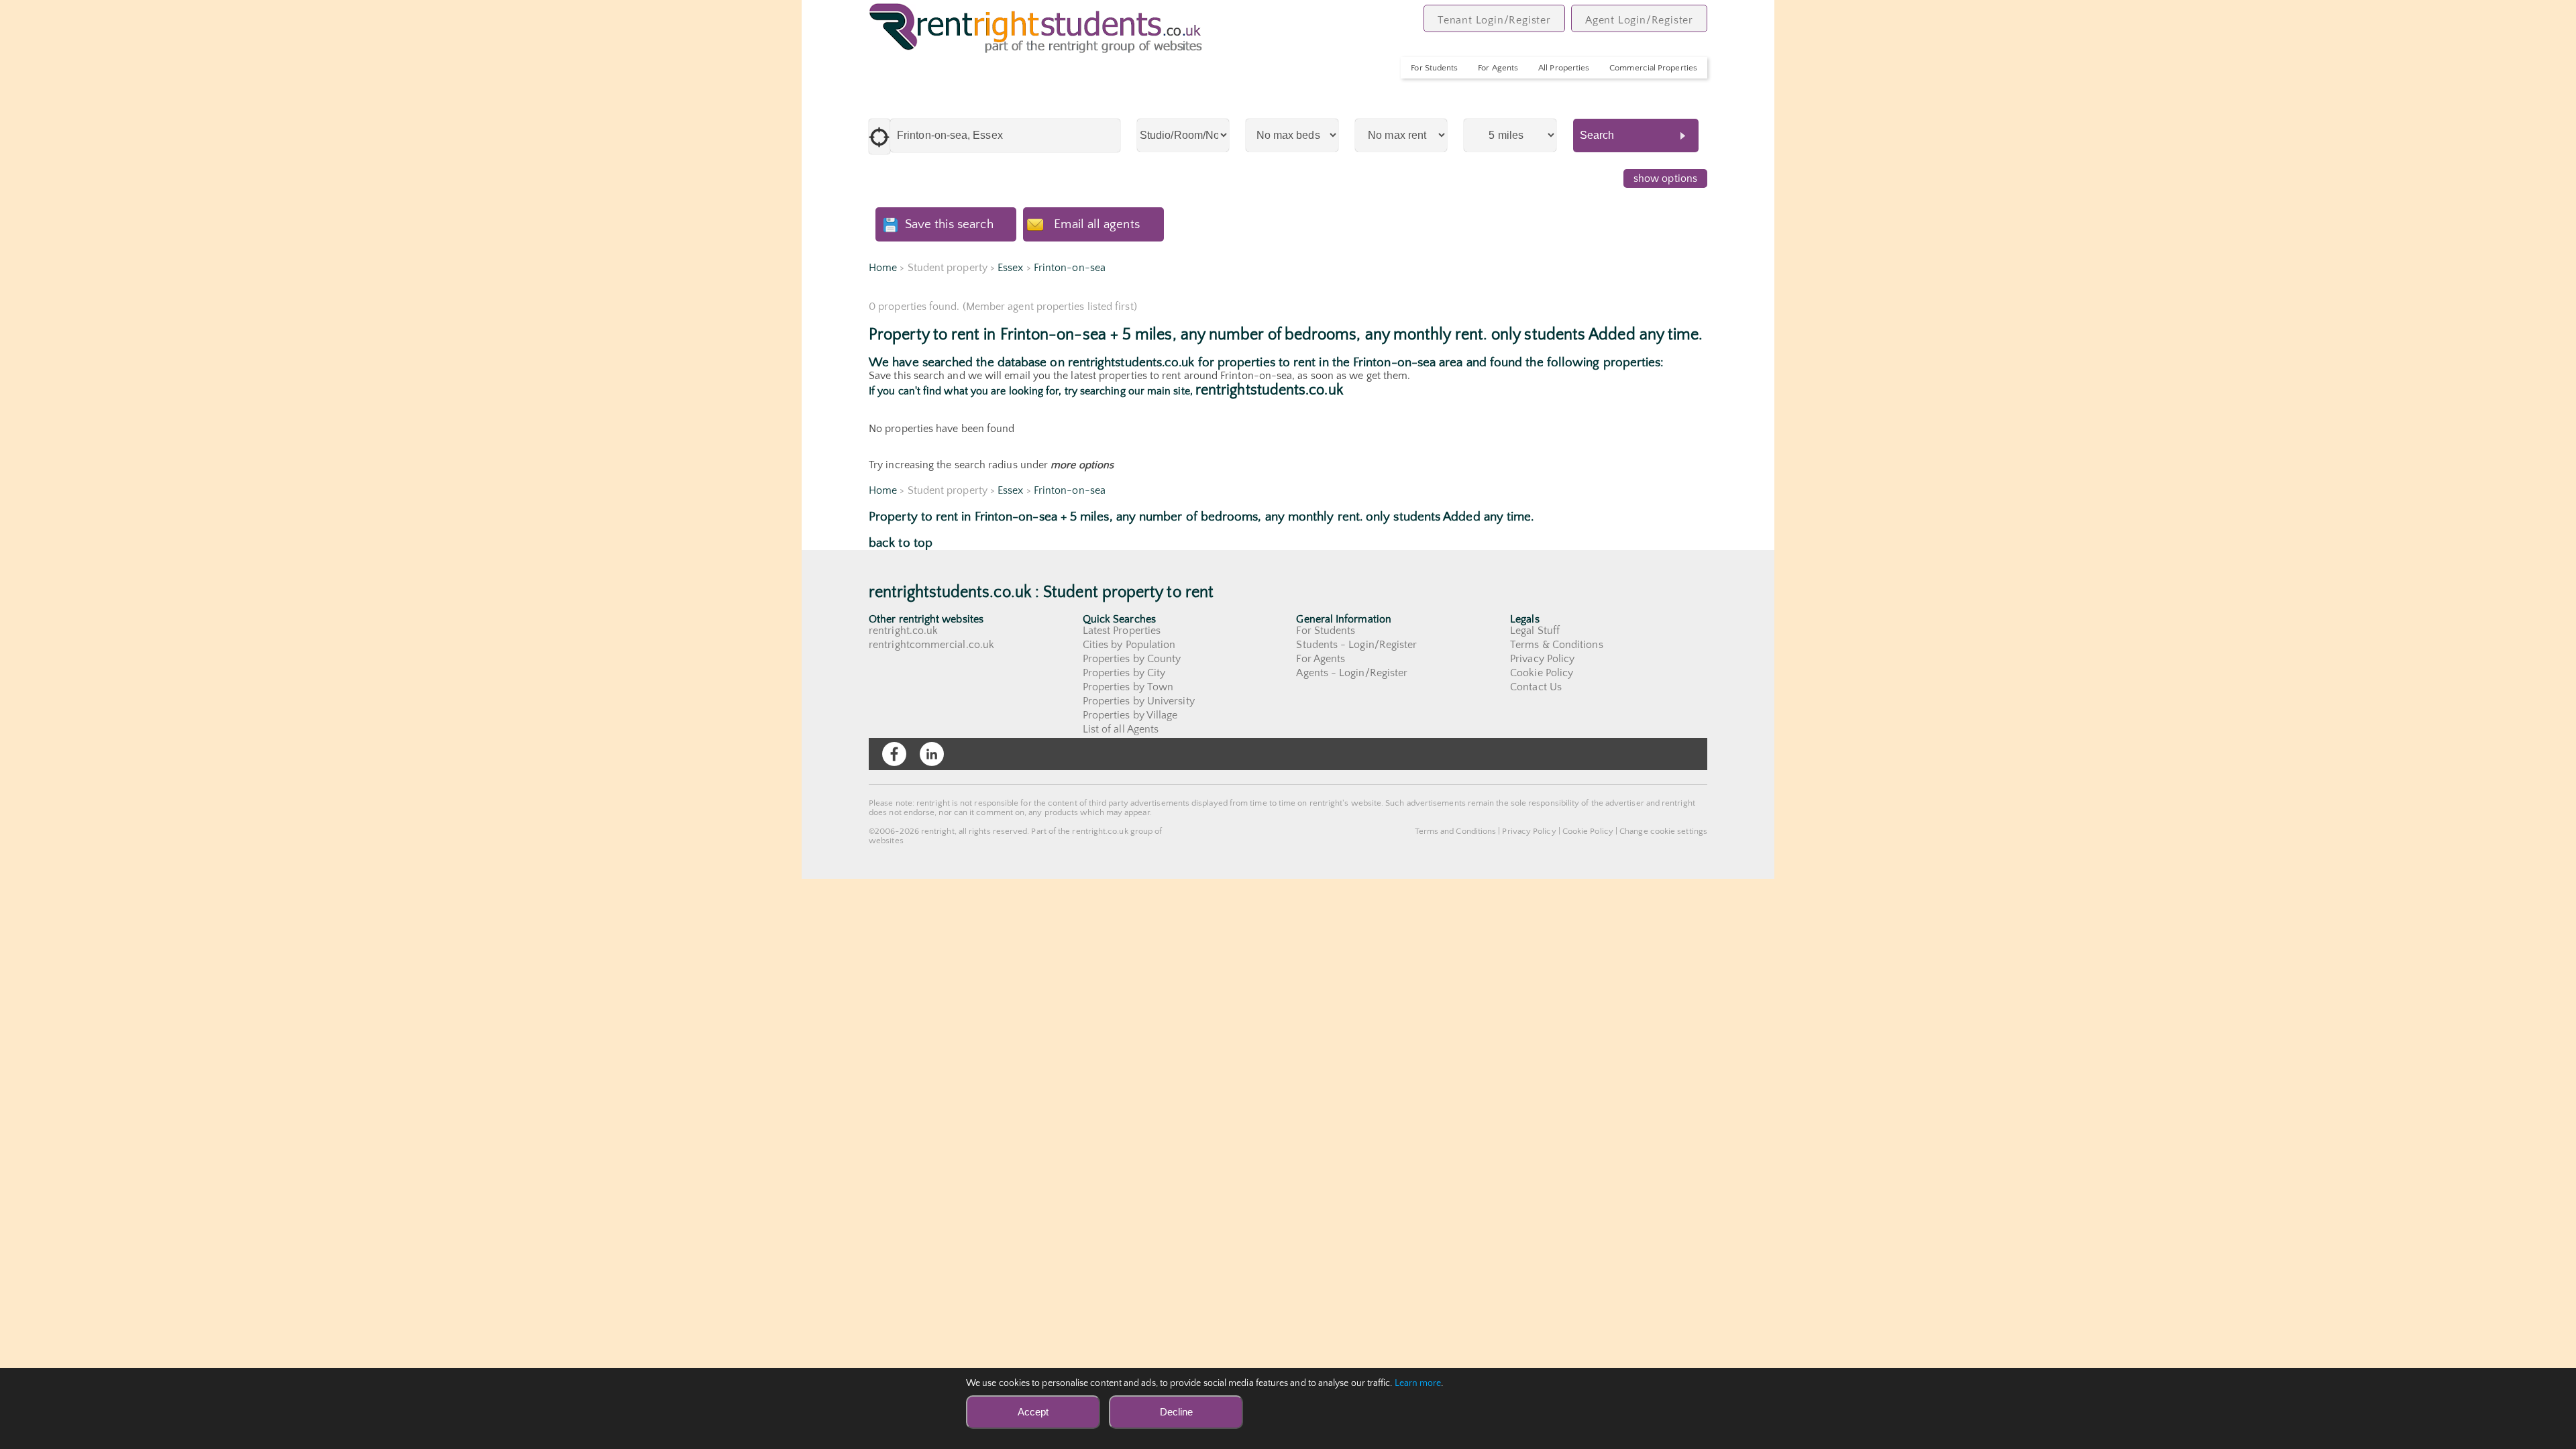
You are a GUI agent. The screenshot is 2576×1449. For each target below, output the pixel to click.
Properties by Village (1130, 715)
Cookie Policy (1542, 673)
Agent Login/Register (1639, 20)
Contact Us (1536, 687)
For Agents (1498, 68)
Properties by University (1139, 701)
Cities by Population (1129, 645)
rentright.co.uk (903, 631)
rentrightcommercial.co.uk (931, 645)
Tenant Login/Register (1494, 20)
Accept (1033, 1412)
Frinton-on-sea (1070, 268)
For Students (1434, 68)
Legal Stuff (1535, 631)
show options (1665, 178)
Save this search (949, 224)
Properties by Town (1128, 687)
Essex (1010, 268)
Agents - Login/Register (1352, 673)
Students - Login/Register (1356, 645)
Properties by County (1132, 659)
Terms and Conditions (1456, 831)
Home (883, 268)
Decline (1176, 1412)
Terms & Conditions (1556, 645)
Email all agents (1096, 224)
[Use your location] (879, 137)
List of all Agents (1121, 729)
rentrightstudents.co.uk (1269, 390)
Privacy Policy (1542, 659)
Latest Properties (1122, 631)
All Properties (1564, 68)
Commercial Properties (1653, 68)
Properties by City (1124, 673)
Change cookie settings (1663, 831)
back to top (901, 543)
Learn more (1418, 1383)
